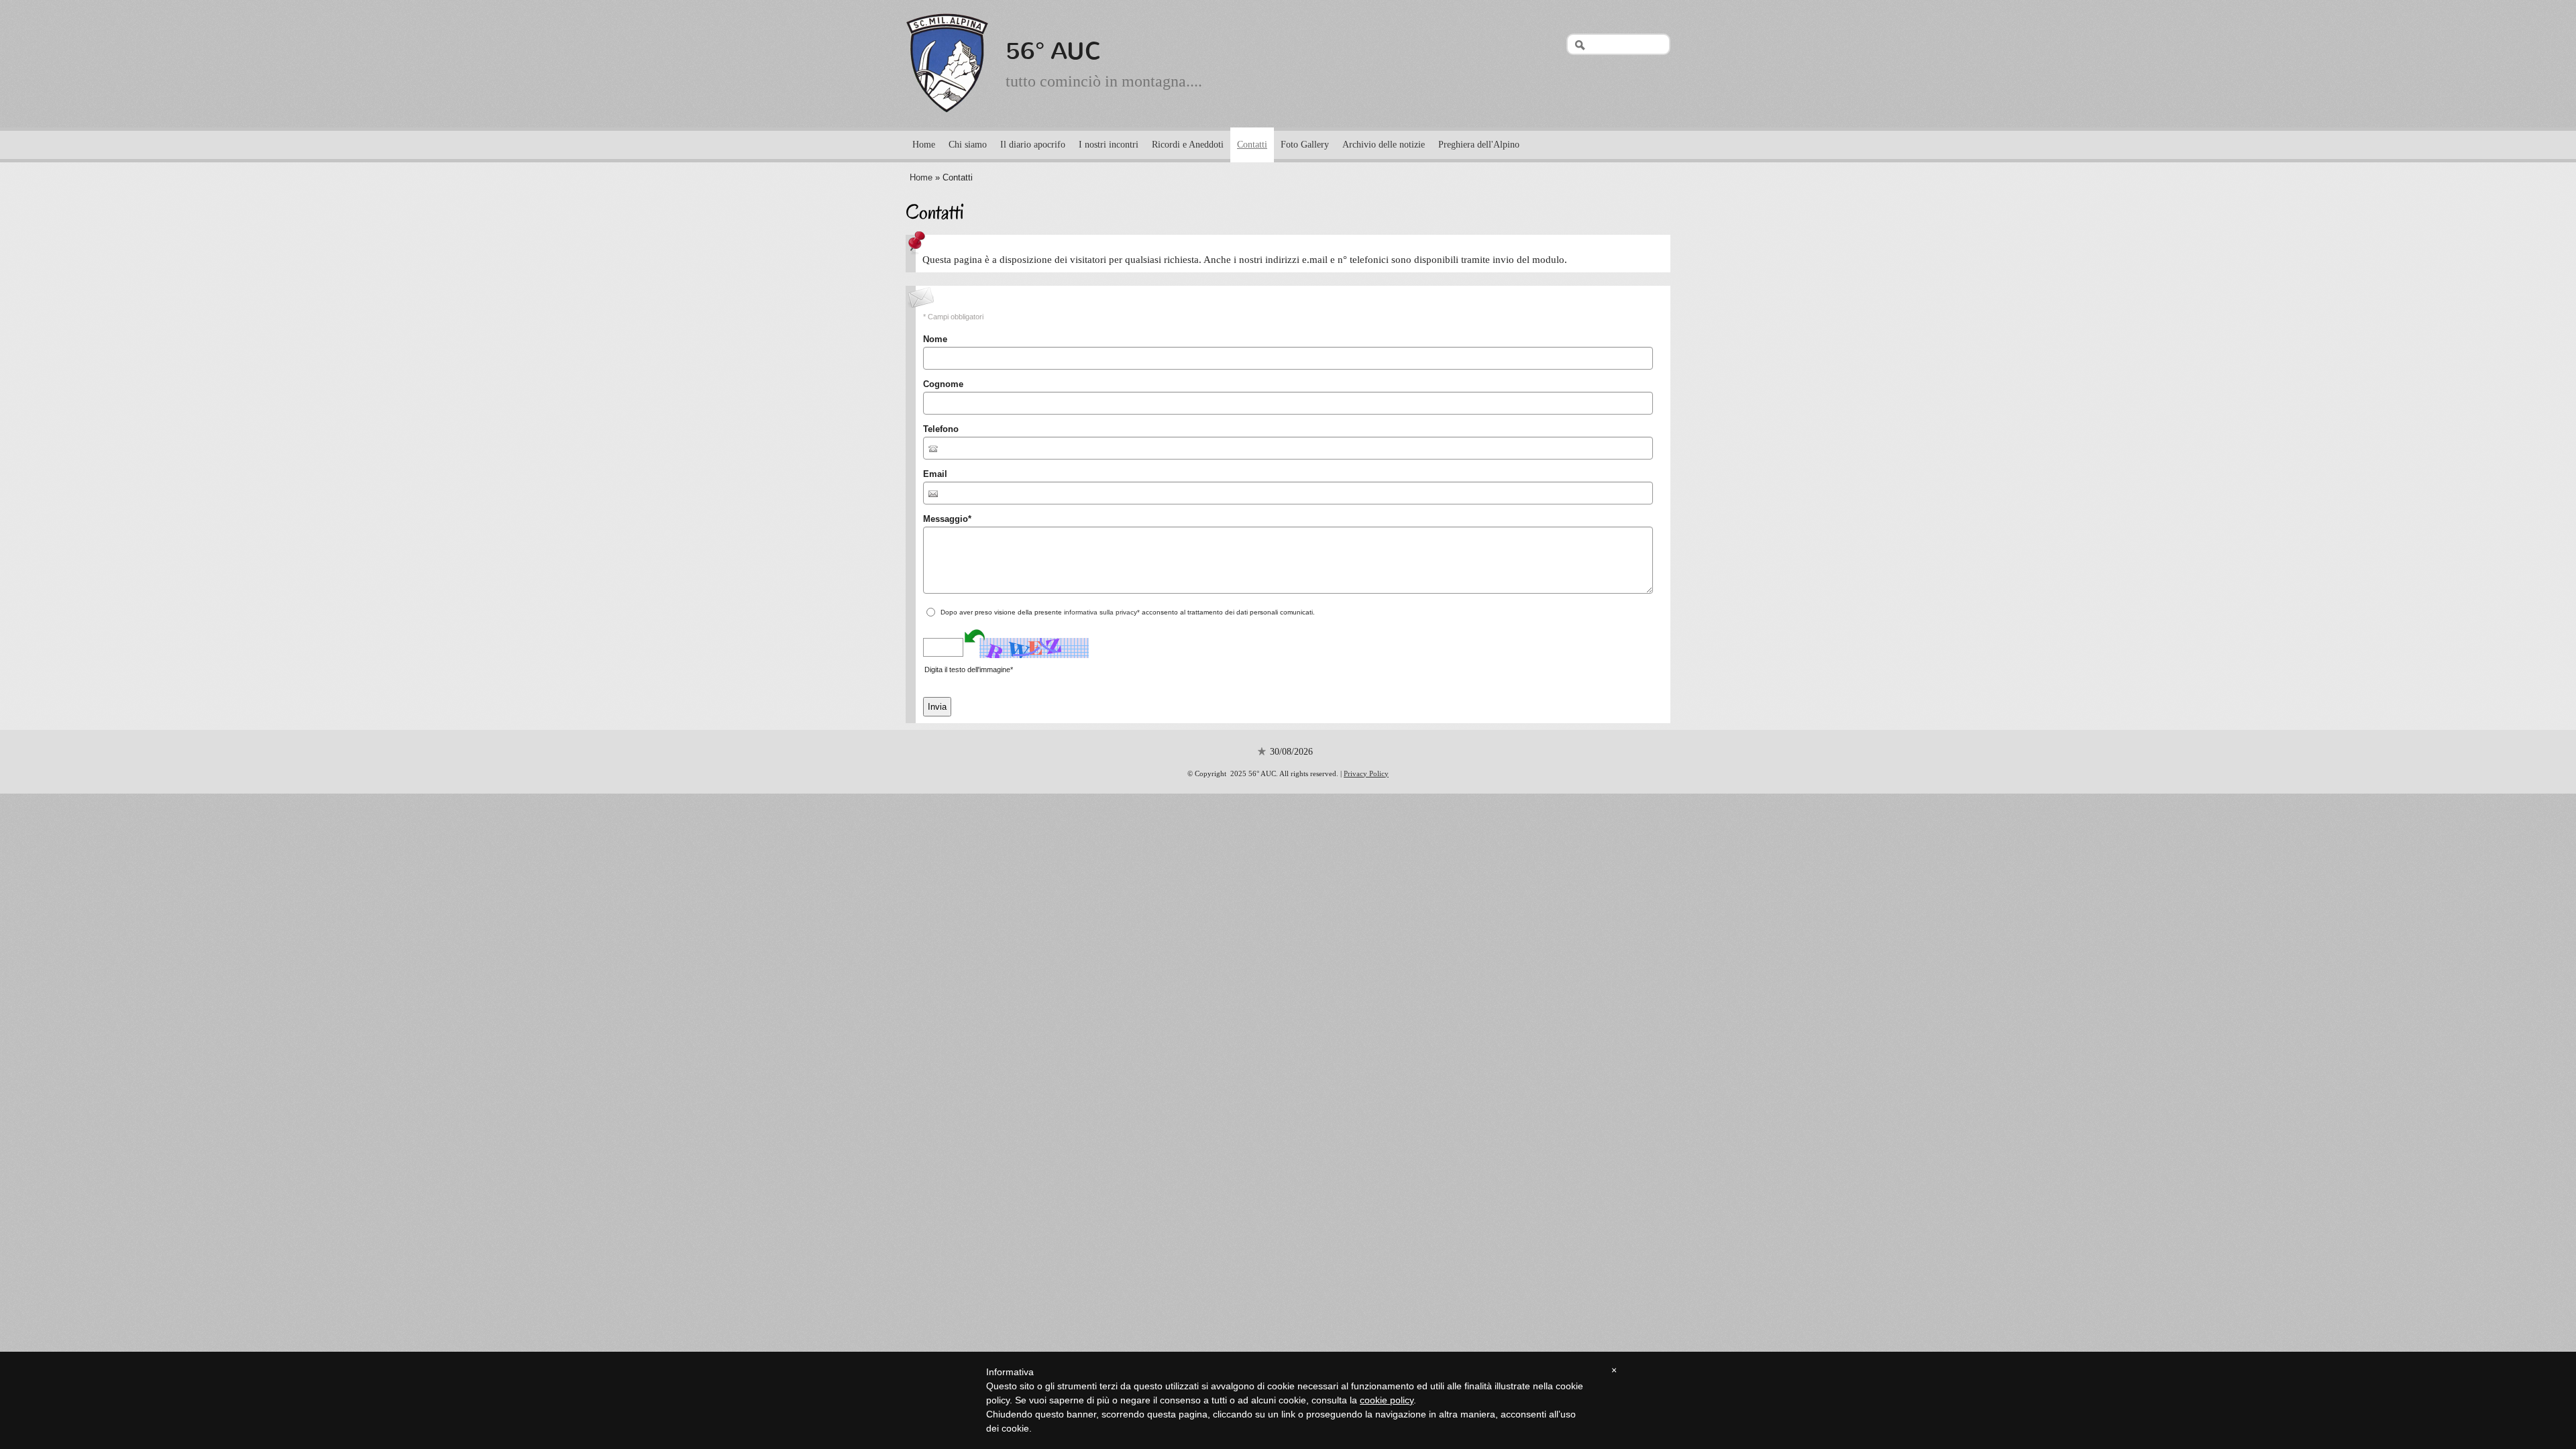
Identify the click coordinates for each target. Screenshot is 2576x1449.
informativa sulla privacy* (1102, 612)
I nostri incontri (1109, 145)
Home (924, 145)
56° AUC (1054, 51)
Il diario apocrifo (1033, 145)
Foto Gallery (1305, 145)
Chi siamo (968, 145)
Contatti (1252, 145)
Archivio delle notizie (1384, 145)
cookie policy (1387, 1400)
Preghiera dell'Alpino (1479, 145)
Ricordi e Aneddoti (1188, 145)
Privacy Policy (1366, 773)
